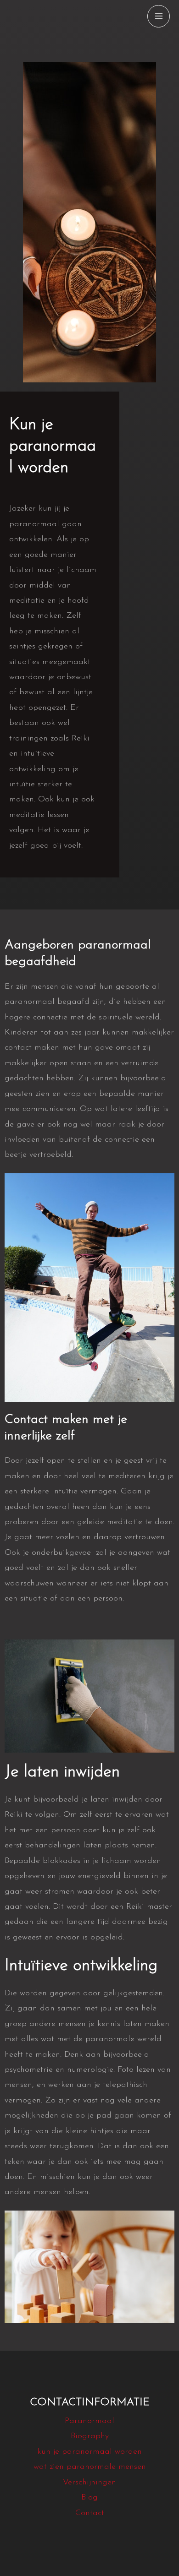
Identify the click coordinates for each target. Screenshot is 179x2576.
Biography (90, 2436)
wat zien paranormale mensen (90, 2467)
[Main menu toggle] (159, 16)
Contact (90, 2513)
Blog (89, 2498)
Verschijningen (89, 2483)
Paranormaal (89, 2421)
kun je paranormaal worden (89, 2452)
